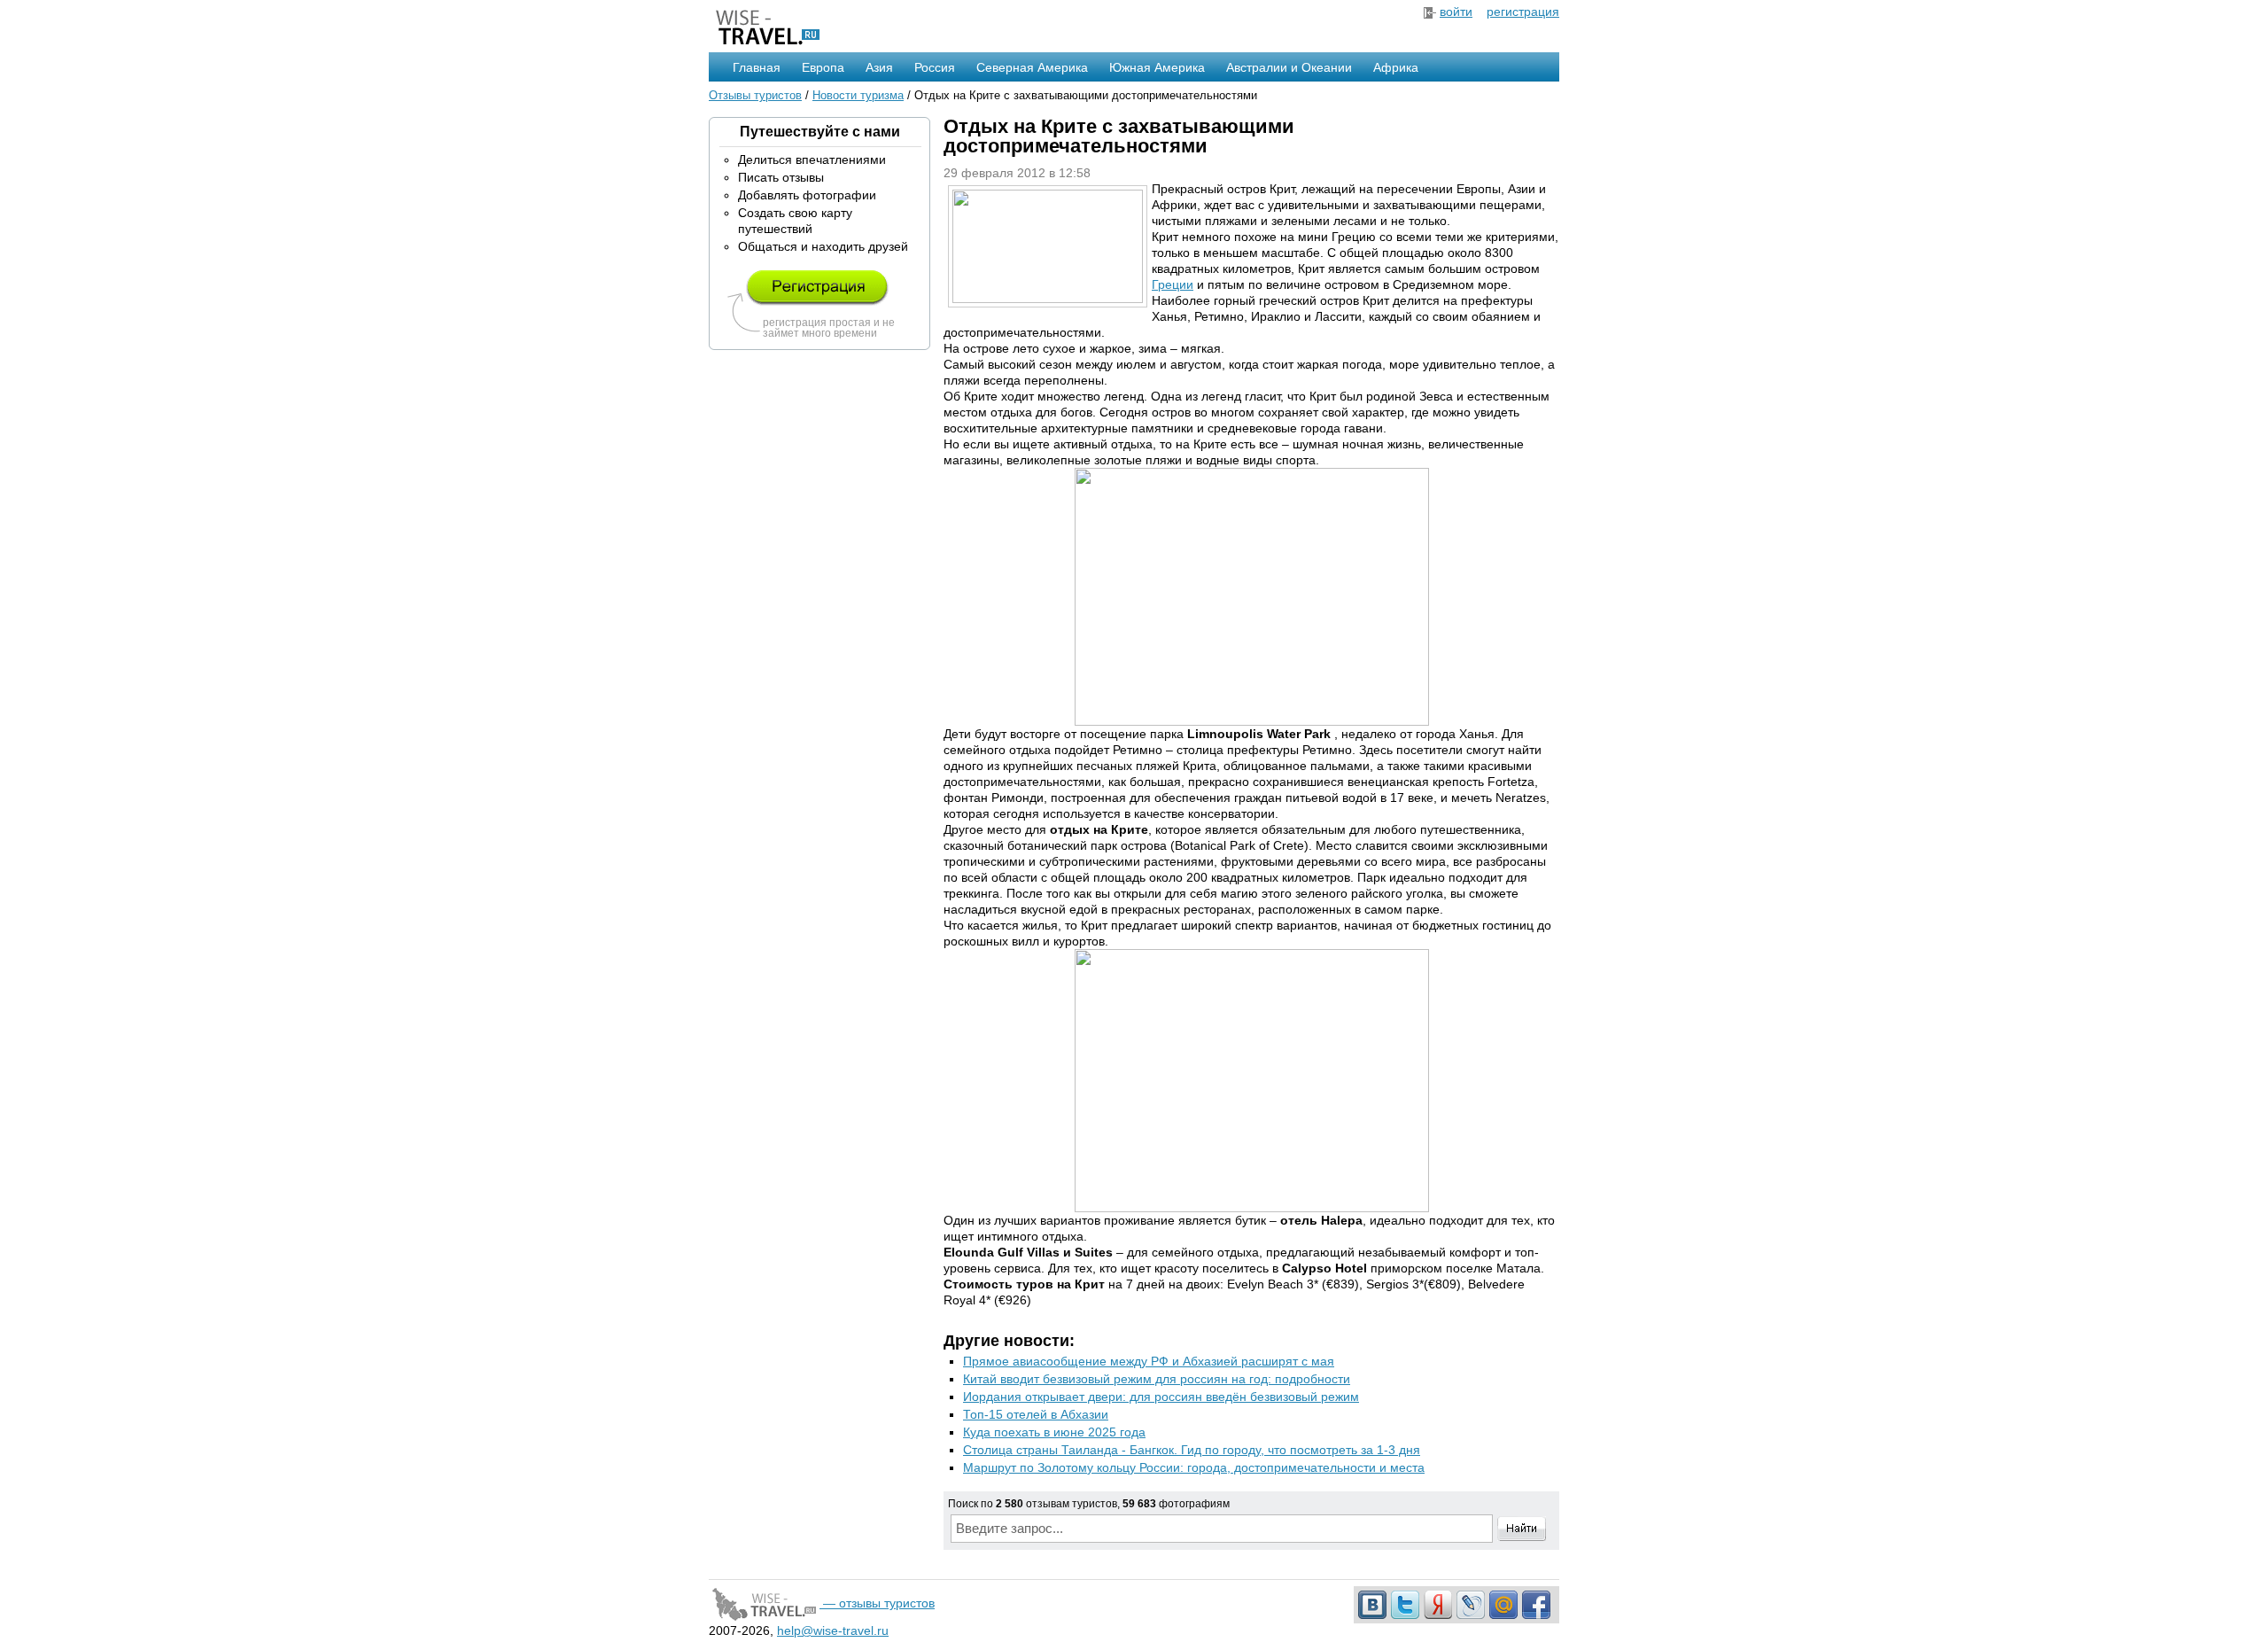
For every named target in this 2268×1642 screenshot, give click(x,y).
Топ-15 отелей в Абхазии (1036, 1414)
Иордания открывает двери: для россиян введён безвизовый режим (1161, 1397)
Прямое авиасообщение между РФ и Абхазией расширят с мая (1149, 1361)
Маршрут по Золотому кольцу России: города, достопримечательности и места (1194, 1467)
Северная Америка (1032, 67)
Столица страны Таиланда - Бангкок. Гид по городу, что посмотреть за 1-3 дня (1192, 1450)
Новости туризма (858, 95)
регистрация (1523, 12)
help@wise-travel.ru (833, 1630)
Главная (757, 67)
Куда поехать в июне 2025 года (1054, 1432)
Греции (1173, 284)
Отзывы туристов (755, 95)
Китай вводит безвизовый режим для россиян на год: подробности (1157, 1379)
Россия (935, 67)
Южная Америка (1157, 67)
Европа (823, 67)
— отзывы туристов (877, 1603)
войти (1456, 12)
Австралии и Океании (1289, 67)
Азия (879, 67)
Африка (1396, 67)
